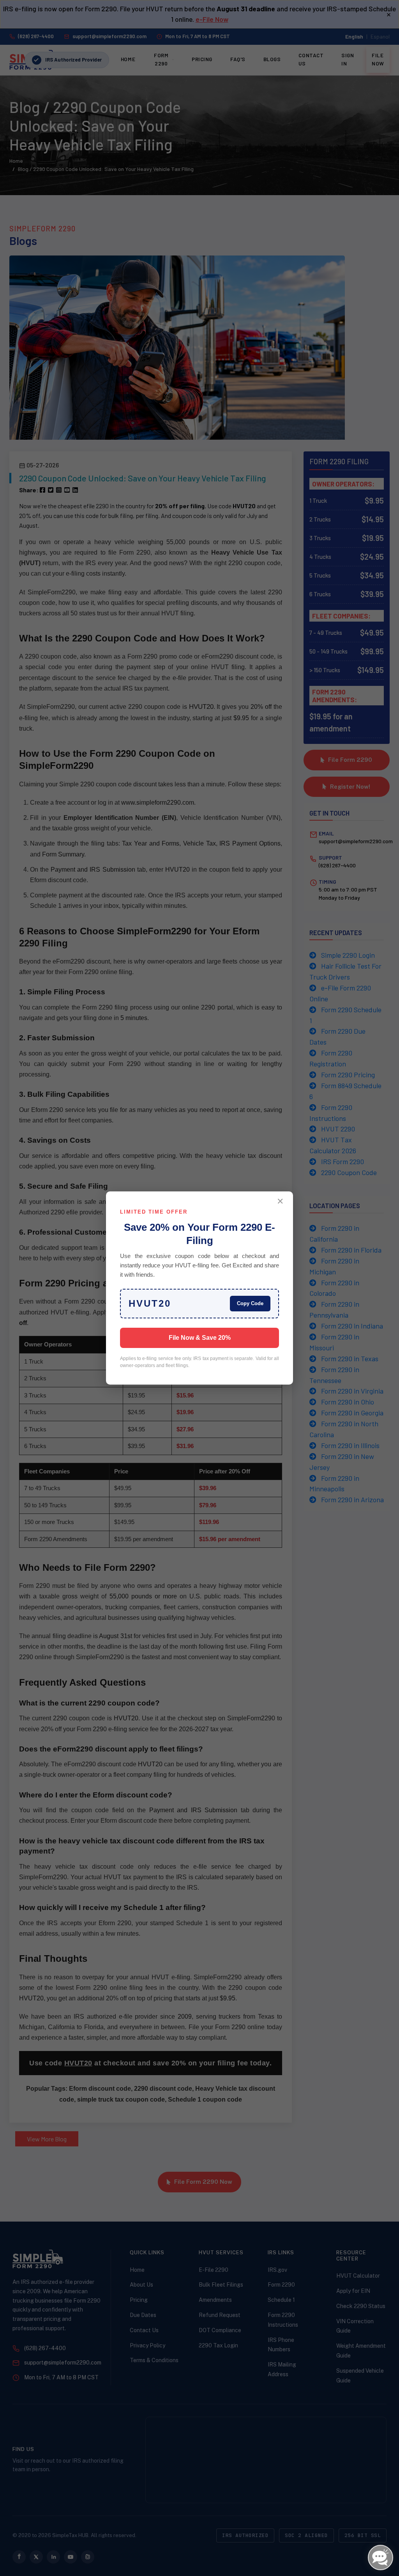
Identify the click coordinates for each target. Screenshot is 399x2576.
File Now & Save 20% (200, 1338)
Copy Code (250, 1303)
